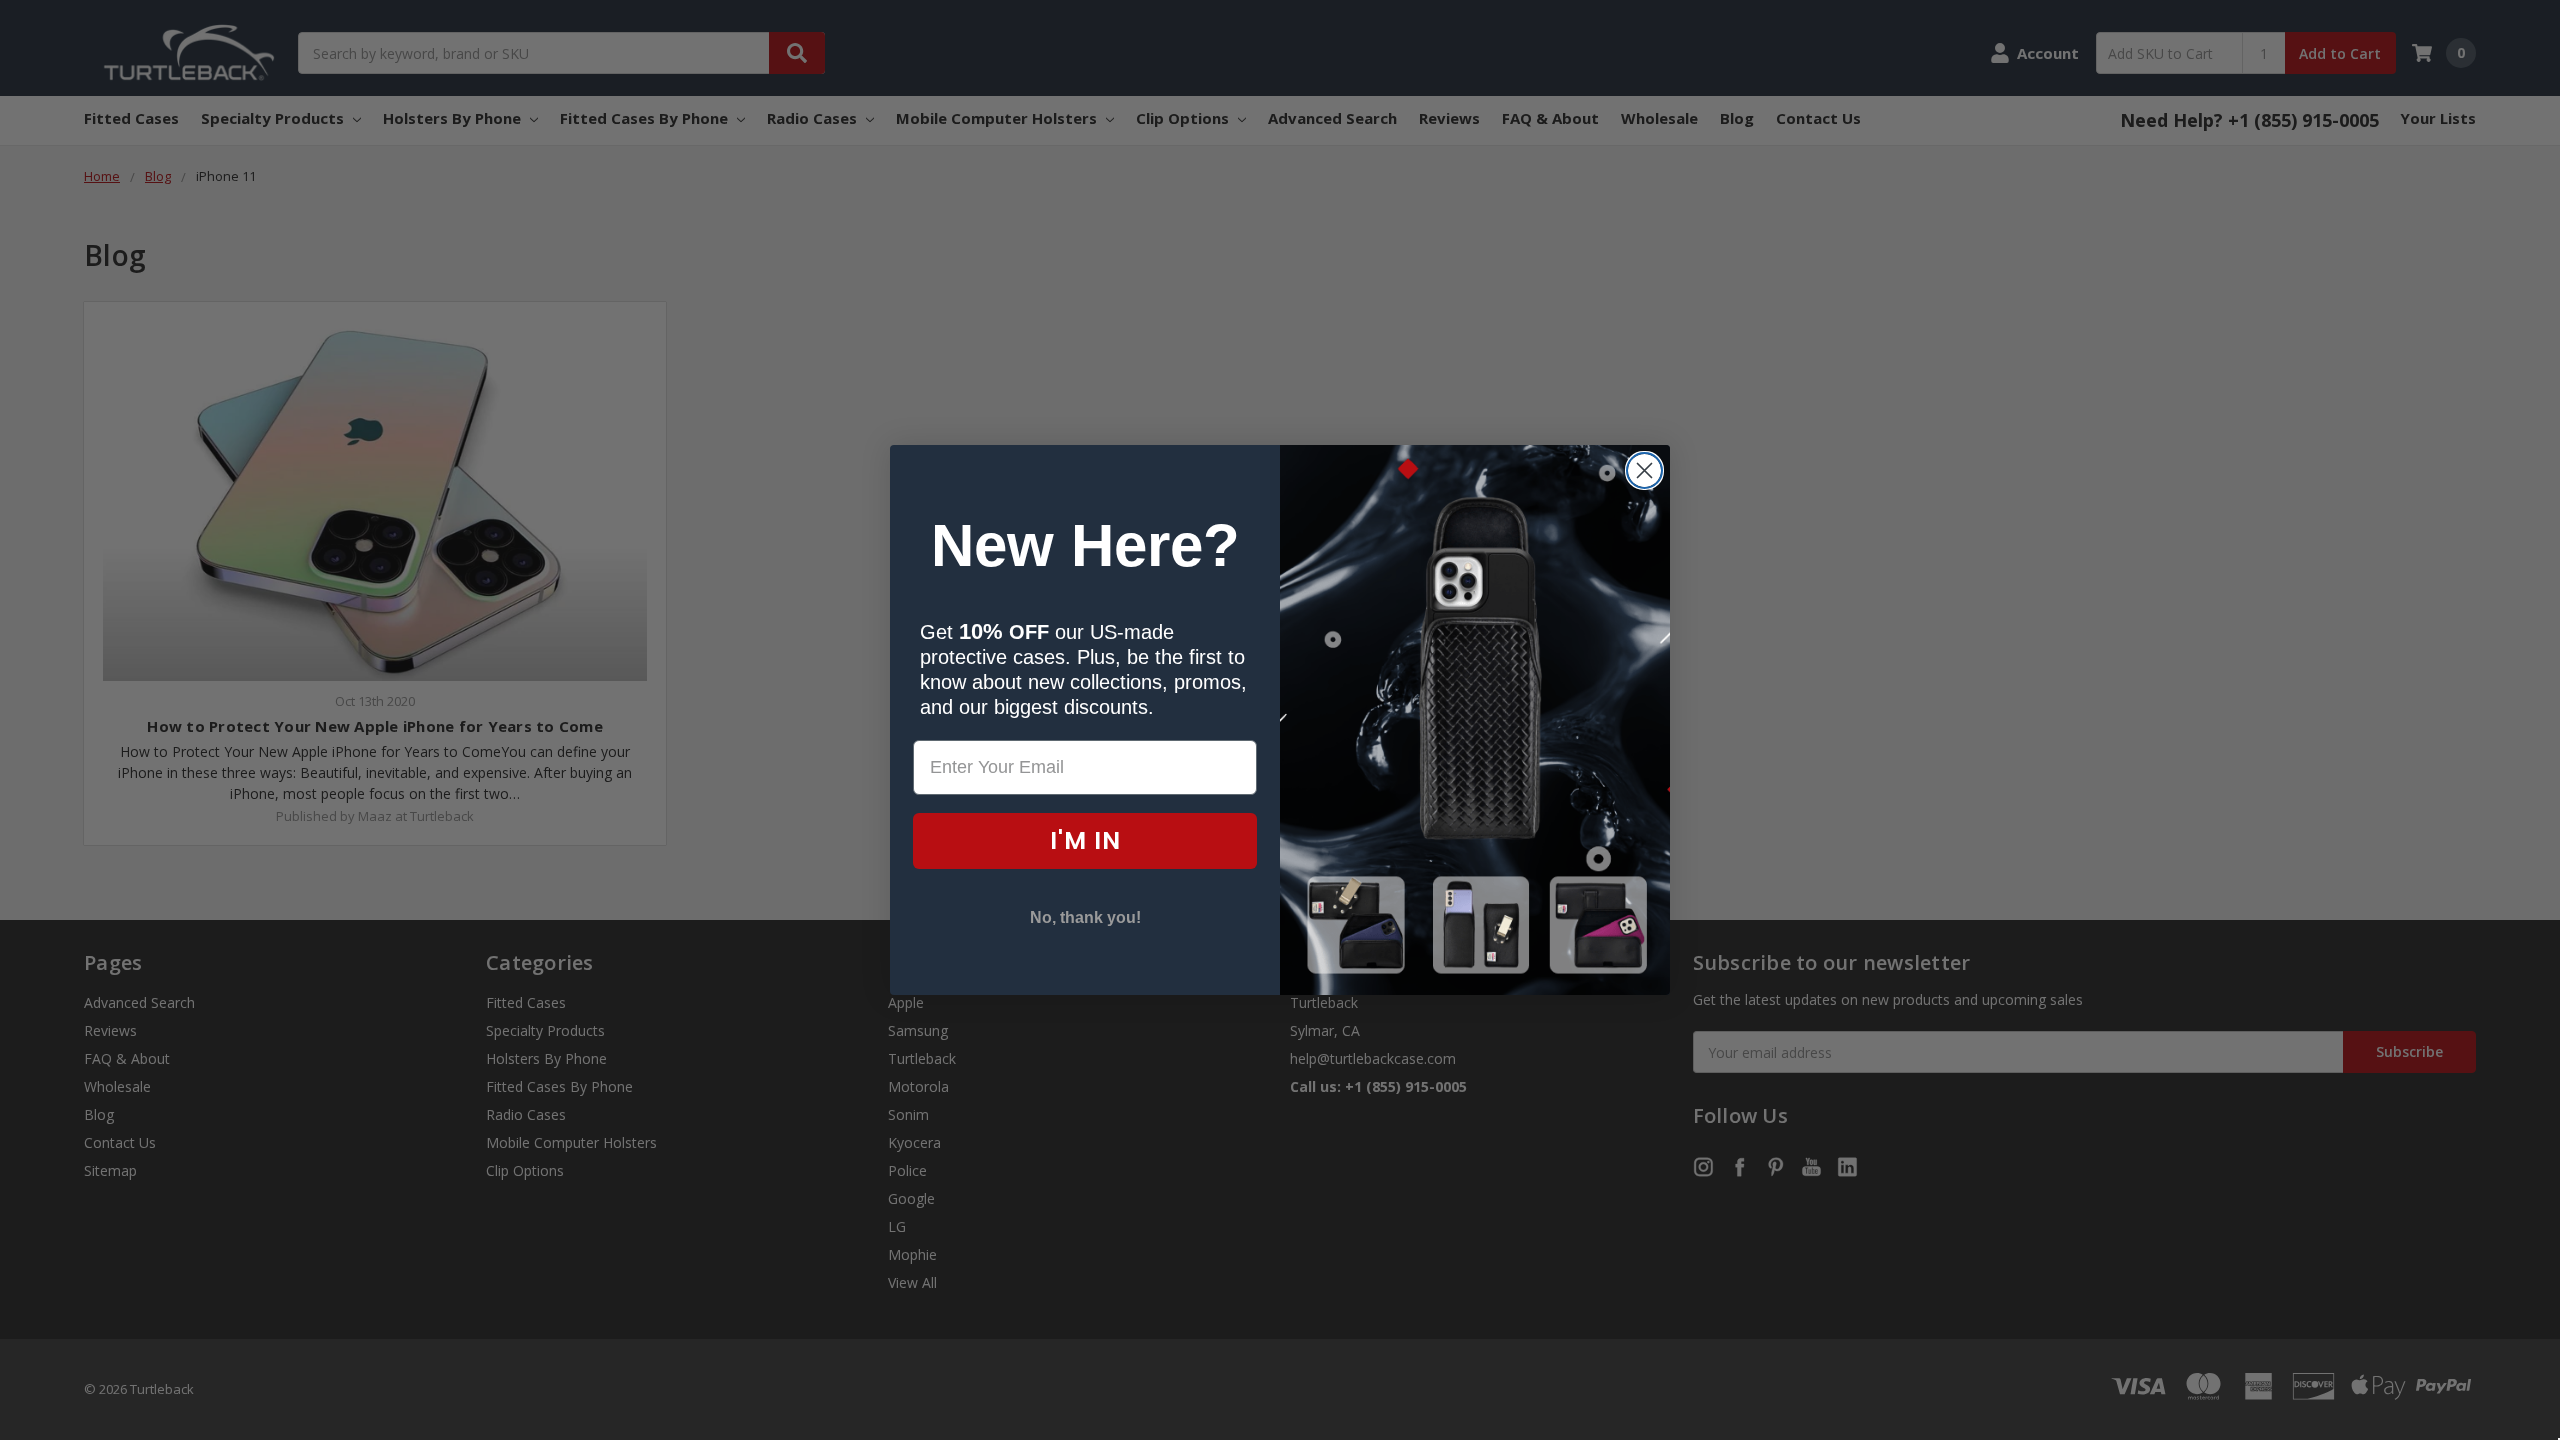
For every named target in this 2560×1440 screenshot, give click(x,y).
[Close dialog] (1644, 470)
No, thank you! (1085, 917)
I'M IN (1085, 840)
